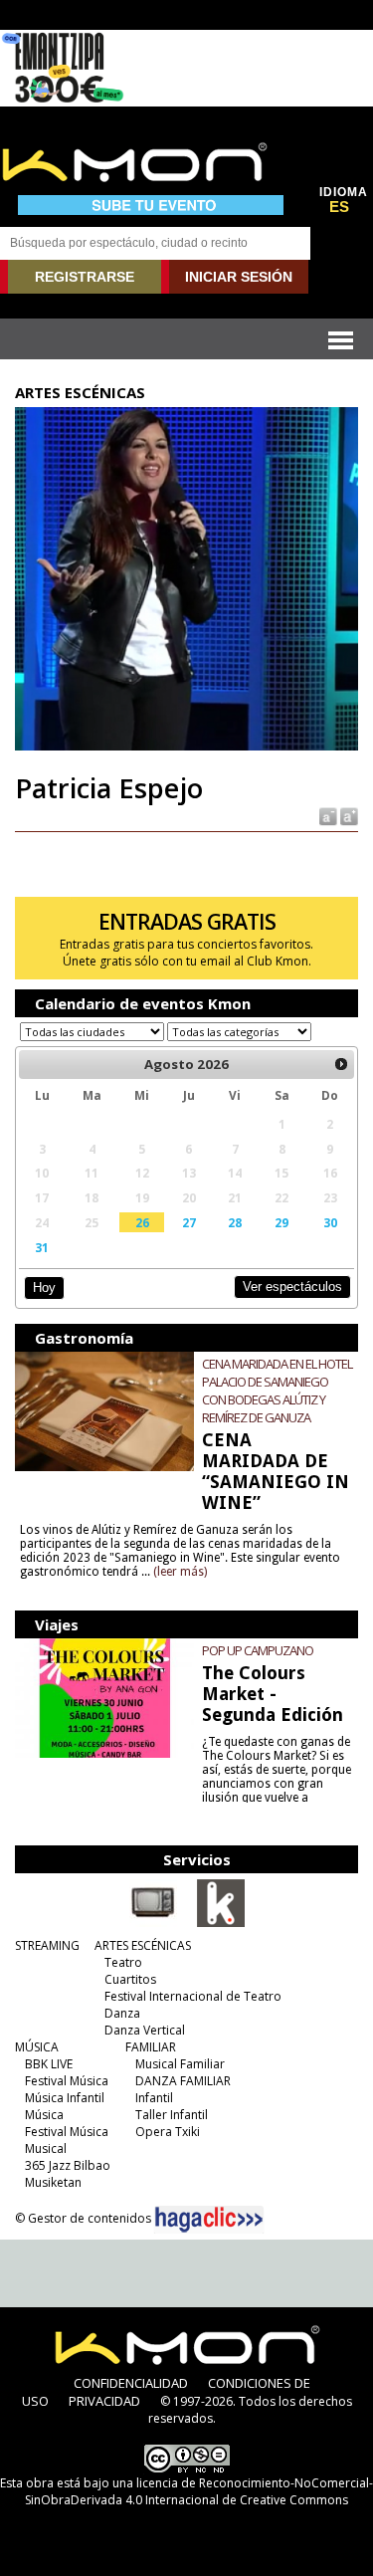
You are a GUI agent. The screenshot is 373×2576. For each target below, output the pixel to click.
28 (235, 1222)
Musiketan (53, 2182)
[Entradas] (221, 1923)
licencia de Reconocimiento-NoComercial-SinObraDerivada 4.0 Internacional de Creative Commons (199, 2491)
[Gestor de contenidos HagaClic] (209, 2220)
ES (339, 207)
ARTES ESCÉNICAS (143, 1945)
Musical (46, 2148)
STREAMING (47, 1945)
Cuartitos (130, 1979)
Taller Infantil (172, 2115)
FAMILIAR (151, 2047)
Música (44, 2115)
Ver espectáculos (292, 1287)
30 (330, 1222)
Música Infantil (65, 2098)
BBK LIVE (49, 2064)
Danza (122, 2013)
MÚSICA (37, 2047)
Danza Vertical (145, 2030)
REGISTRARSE (85, 277)
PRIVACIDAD (104, 2401)
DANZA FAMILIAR (183, 2081)
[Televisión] (153, 1923)
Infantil (154, 2098)
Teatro (123, 1962)
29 (281, 1222)
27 (189, 1222)
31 (42, 1247)
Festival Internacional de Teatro (193, 1996)
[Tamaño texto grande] (348, 816)
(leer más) (180, 1572)
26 (142, 1222)
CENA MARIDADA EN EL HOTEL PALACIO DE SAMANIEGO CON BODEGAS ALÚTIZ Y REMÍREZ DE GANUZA (277, 1391)
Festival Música (67, 2081)
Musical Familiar (180, 2064)
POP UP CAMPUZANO (258, 1650)
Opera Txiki (168, 2132)
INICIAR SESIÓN (239, 277)
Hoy (44, 1288)
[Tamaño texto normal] (327, 816)
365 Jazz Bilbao (68, 2165)
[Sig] (341, 1064)
